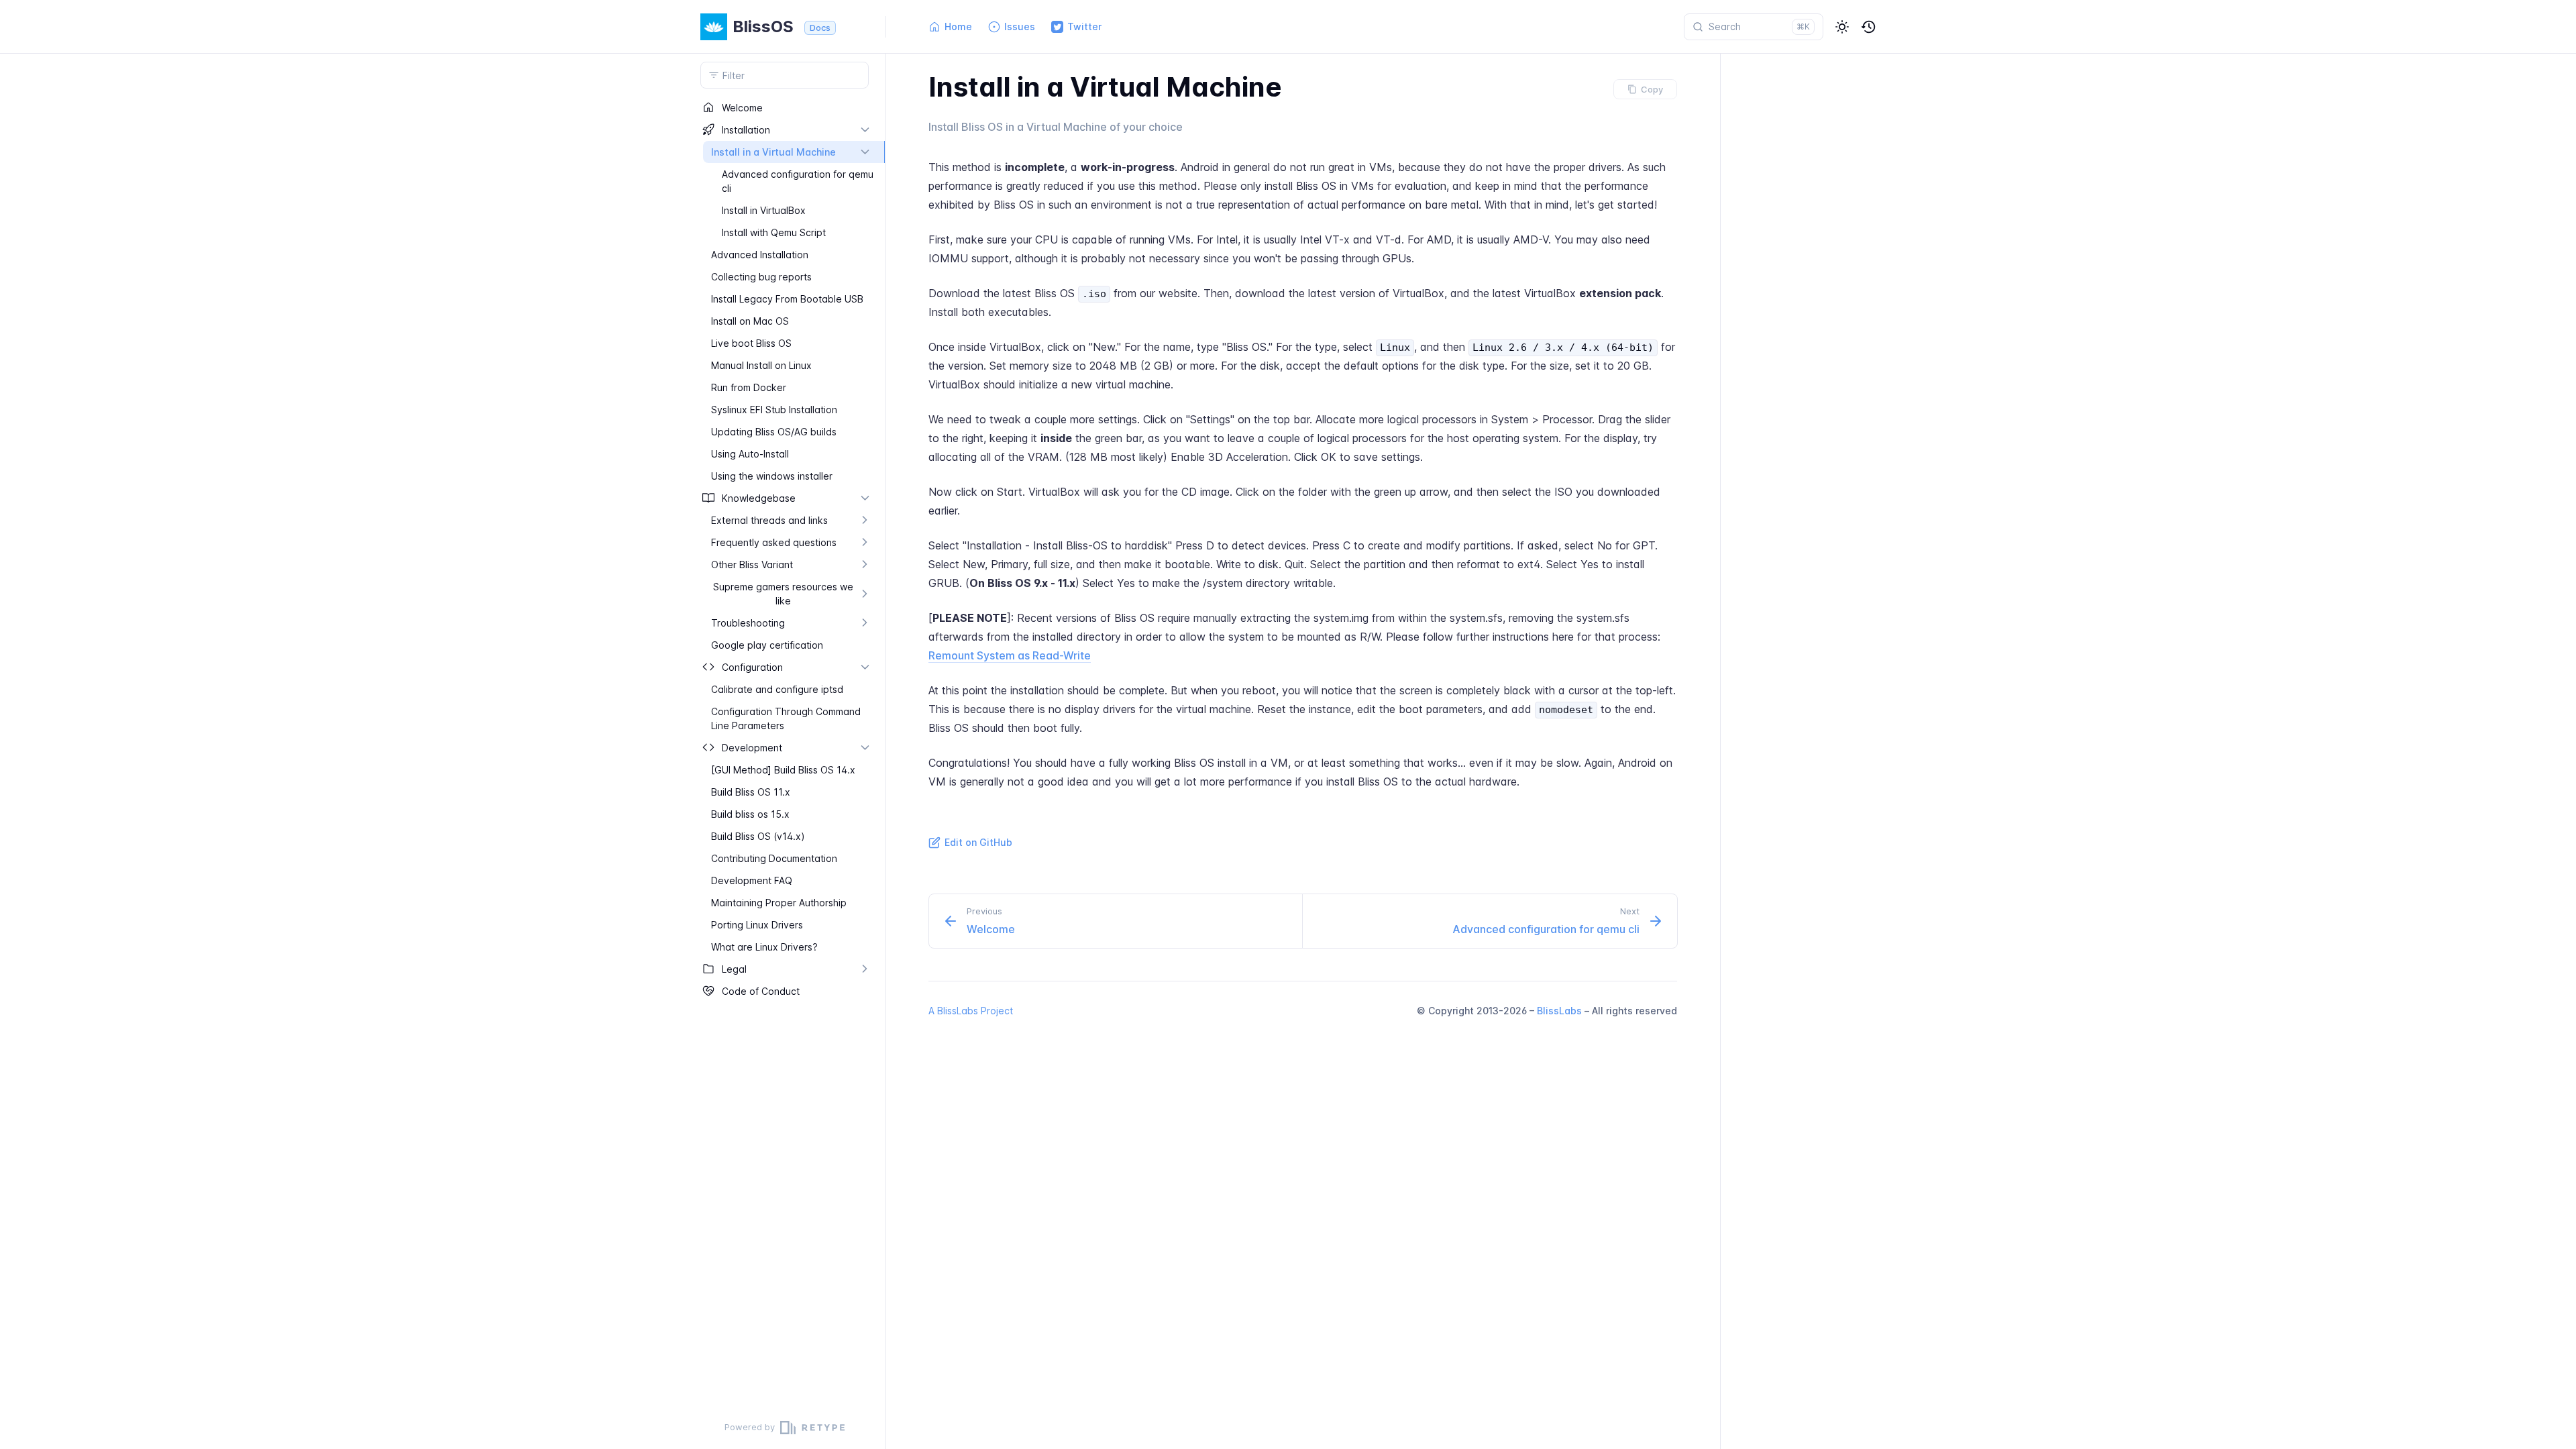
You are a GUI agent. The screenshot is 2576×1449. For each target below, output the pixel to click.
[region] (785, 751)
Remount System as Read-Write (1010, 655)
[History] (1869, 27)
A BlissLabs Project (971, 1011)
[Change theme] (1842, 27)
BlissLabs (1559, 1011)
